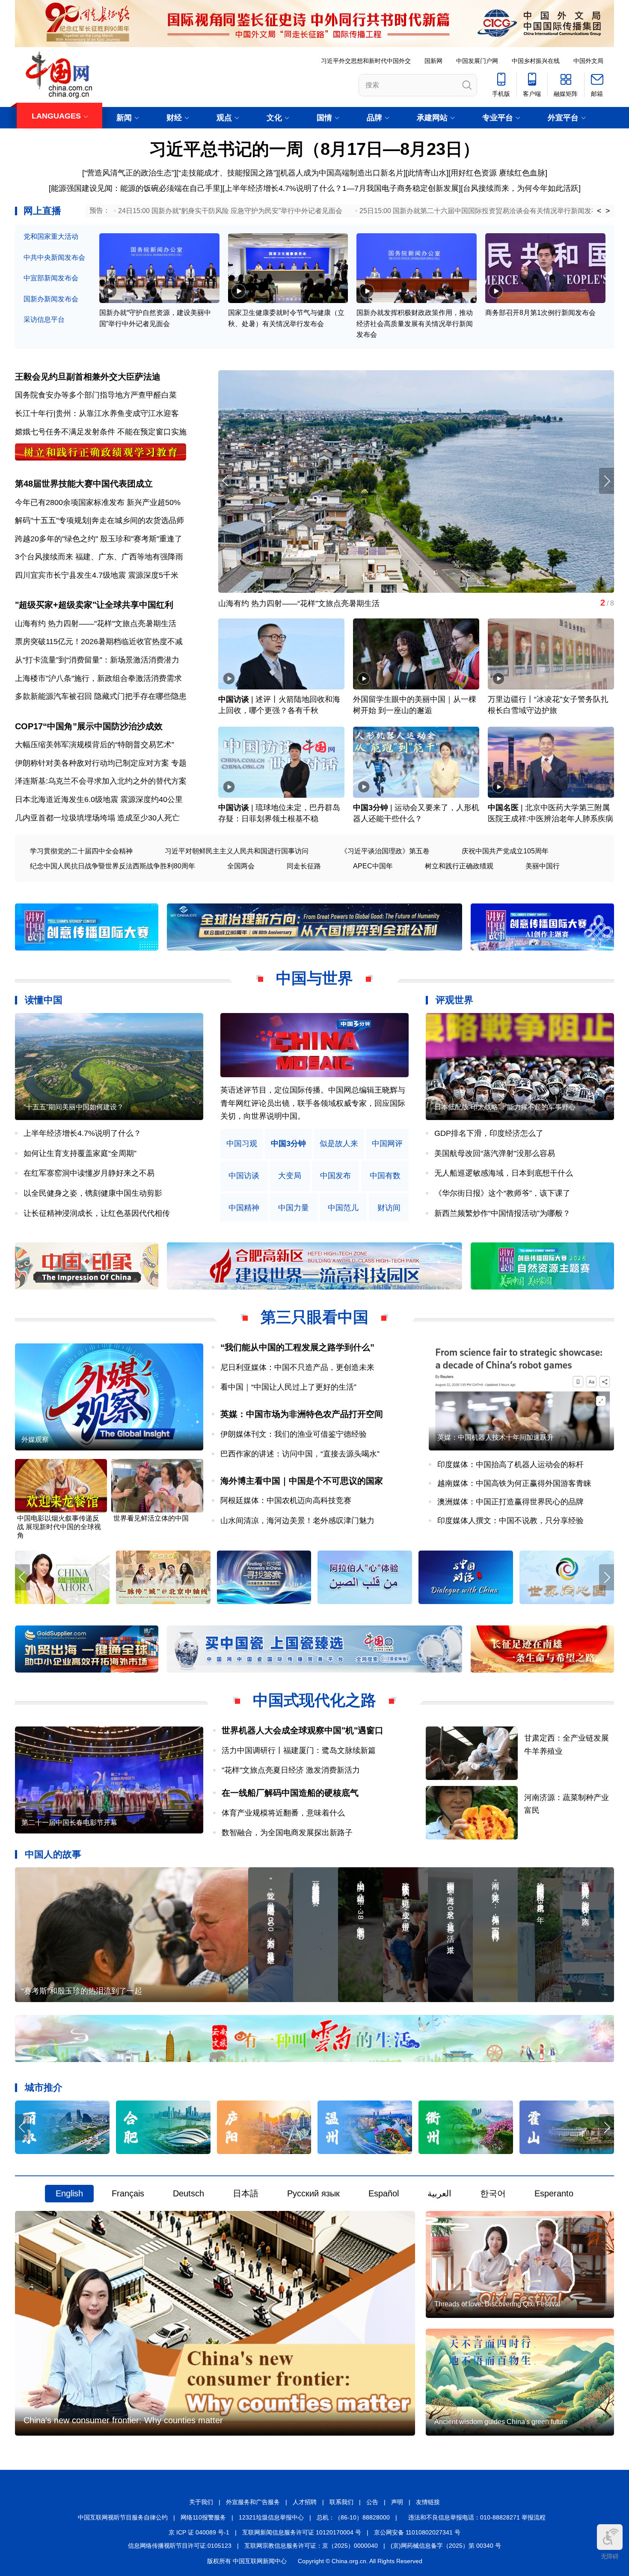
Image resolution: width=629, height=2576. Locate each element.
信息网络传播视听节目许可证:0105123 (180, 2546)
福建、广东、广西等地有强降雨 (129, 557)
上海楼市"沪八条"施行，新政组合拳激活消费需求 (98, 678)
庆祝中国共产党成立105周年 (505, 851)
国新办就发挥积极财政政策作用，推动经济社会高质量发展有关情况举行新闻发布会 (415, 324)
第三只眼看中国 (314, 1317)
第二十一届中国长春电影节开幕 (69, 1823)
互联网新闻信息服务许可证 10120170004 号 (302, 2532)
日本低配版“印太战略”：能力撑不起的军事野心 (505, 1107)
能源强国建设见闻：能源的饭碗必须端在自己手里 (136, 188)
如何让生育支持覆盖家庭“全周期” (80, 1153)
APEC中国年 (373, 866)
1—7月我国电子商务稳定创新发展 (401, 188)
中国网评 (387, 1144)
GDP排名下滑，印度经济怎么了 (489, 1133)
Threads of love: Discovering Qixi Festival (497, 2304)
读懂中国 (44, 1000)
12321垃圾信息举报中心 (271, 2517)
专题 (179, 763)
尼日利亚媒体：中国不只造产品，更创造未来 (297, 1367)
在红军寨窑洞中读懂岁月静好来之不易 (89, 1173)
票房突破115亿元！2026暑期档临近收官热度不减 (99, 642)
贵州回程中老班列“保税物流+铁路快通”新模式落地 (304, 603)
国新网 (433, 61)
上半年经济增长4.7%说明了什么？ (283, 188)
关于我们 (201, 2502)
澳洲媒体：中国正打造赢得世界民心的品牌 (510, 1502)
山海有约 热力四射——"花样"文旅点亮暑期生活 (96, 624)
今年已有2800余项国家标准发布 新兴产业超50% (98, 502)
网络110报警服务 (203, 2517)
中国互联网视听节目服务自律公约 (123, 2517)
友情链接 (428, 2502)
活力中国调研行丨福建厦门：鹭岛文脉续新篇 (299, 1750)
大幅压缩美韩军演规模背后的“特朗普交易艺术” (95, 745)
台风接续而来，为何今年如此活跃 (521, 188)
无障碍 (610, 2556)
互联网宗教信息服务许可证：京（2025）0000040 (311, 2546)
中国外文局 (588, 61)
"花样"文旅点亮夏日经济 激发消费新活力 (291, 1770)
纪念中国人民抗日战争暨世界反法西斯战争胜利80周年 (113, 866)
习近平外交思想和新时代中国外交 (366, 61)
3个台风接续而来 (44, 557)
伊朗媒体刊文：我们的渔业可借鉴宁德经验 (294, 1434)
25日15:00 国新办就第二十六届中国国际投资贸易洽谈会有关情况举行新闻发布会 (482, 211)
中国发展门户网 (477, 61)
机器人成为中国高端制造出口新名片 (342, 173)
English (69, 2193)
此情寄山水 (427, 173)
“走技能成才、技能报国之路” (227, 173)
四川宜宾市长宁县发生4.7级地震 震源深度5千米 (97, 575)
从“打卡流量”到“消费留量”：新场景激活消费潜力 (97, 660)
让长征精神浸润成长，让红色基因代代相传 (97, 1213)
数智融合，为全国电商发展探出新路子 (287, 1833)
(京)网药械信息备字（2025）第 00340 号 (446, 2546)
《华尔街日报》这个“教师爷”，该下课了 (502, 1193)
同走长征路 (304, 866)
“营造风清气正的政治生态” (129, 173)
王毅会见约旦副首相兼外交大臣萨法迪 (88, 377)
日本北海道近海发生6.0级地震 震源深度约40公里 (99, 799)
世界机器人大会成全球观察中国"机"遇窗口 (303, 1730)
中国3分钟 (371, 808)
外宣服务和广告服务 (253, 2502)
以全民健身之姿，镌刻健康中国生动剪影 (93, 1193)
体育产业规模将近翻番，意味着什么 (283, 1813)
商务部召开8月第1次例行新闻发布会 (540, 313)
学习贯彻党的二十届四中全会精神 (81, 851)
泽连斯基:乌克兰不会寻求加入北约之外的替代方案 (101, 781)
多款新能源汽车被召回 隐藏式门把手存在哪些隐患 (101, 696)
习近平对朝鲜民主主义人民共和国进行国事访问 (237, 851)
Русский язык (313, 2193)
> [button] (608, 211)
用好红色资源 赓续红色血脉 (498, 173)
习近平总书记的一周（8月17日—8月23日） (314, 149)
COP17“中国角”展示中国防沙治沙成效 (89, 726)
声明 (397, 2502)
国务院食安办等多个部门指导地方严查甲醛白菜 (96, 395)
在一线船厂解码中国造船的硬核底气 (290, 1793)
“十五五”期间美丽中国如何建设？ (74, 1107)
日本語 (246, 2193)
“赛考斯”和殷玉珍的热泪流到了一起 (82, 1991)
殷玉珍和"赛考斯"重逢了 (141, 539)
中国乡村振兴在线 (536, 61)
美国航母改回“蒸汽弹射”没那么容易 (495, 1153)
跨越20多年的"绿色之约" (56, 539)
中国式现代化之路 (314, 1700)
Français (128, 2193)
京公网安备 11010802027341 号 (417, 2532)
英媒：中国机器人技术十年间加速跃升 (495, 1437)
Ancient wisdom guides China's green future (501, 2422)
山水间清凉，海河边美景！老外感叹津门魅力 (297, 1521)
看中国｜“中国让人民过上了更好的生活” (288, 1387)
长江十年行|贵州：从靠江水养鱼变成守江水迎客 (97, 413)
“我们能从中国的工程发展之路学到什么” (297, 1347)
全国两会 (241, 866)
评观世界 (454, 1000)
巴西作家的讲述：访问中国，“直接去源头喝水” (300, 1454)
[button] (607, 481)
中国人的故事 (53, 1854)
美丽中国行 (543, 866)
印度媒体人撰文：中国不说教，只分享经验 (510, 1521)
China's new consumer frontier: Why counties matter (123, 2420)
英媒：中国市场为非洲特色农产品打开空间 (302, 1414)
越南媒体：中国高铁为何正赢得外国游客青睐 (514, 1483)
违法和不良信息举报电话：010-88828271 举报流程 (477, 2517)
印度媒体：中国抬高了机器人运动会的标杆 (510, 1465)
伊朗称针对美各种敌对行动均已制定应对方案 (92, 763)
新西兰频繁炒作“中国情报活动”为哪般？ (502, 1213)
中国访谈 (234, 699)
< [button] (599, 211)
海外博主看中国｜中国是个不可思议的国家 (302, 1481)
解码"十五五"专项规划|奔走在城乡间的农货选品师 (99, 520)
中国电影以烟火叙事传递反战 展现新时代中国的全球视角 (59, 1527)
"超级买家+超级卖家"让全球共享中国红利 (94, 605)
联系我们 (341, 2502)
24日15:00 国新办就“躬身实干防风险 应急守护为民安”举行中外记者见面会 (230, 211)
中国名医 (503, 808)
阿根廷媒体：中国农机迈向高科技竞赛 (286, 1500)
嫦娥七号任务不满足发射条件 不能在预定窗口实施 (101, 432)
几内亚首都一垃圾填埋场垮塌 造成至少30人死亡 (97, 818)
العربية (439, 2193)
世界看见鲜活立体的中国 (151, 1518)
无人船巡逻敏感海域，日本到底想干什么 (504, 1173)
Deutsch (188, 2193)
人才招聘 (305, 2502)
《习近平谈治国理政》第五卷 (385, 851)
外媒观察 (35, 1440)
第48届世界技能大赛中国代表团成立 (84, 484)
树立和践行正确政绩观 (459, 866)
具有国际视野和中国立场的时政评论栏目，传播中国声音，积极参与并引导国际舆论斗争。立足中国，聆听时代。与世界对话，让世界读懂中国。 (313, 1103)
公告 (372, 2502)
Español (384, 2193)
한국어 (493, 2193)
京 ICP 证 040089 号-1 (199, 2532)
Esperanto (554, 2193)
